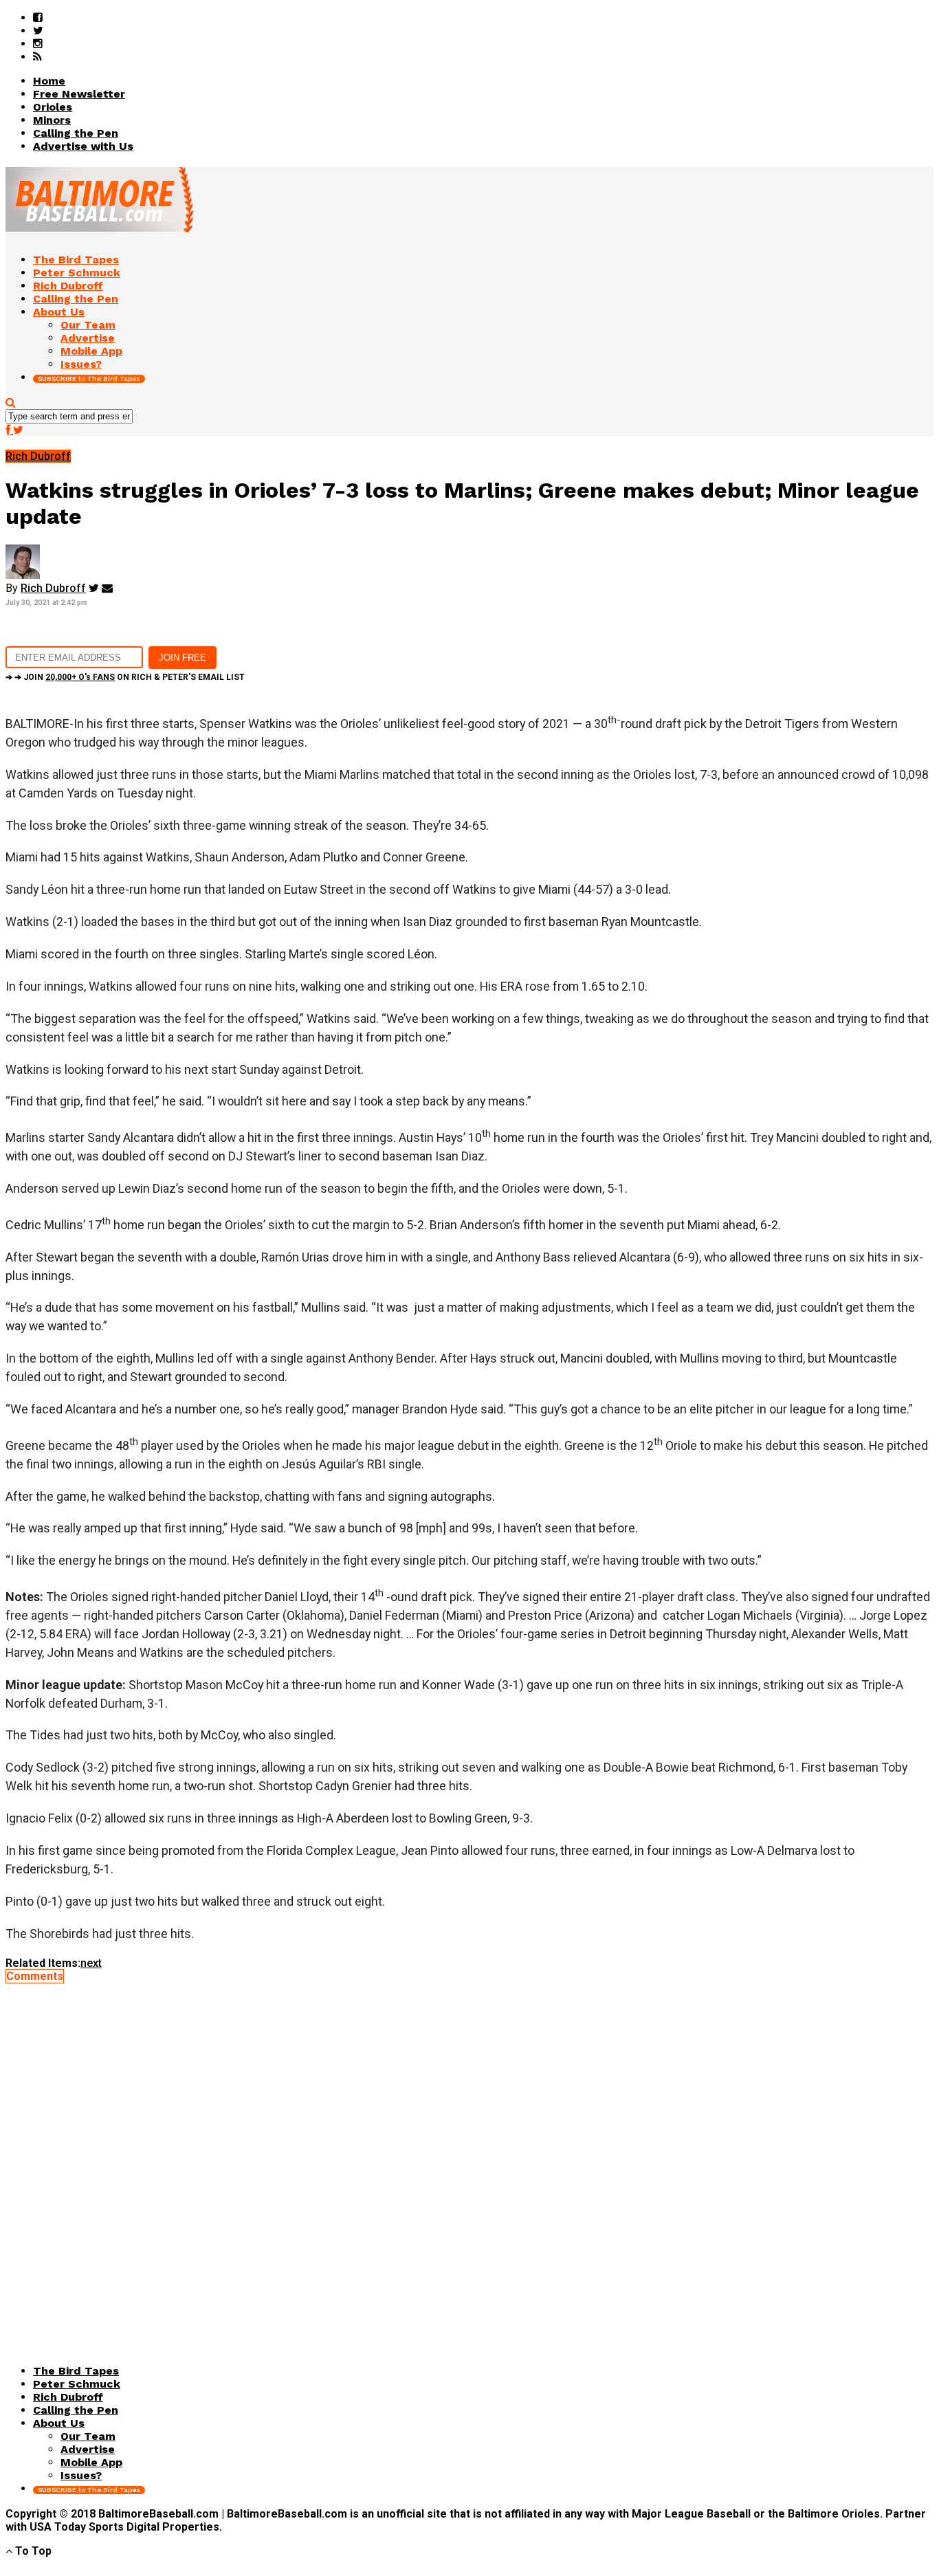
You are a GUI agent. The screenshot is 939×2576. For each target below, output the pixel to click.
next (91, 1963)
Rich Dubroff (53, 588)
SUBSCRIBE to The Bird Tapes (89, 378)
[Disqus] (469, 2155)
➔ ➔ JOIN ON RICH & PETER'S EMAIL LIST (125, 677)
